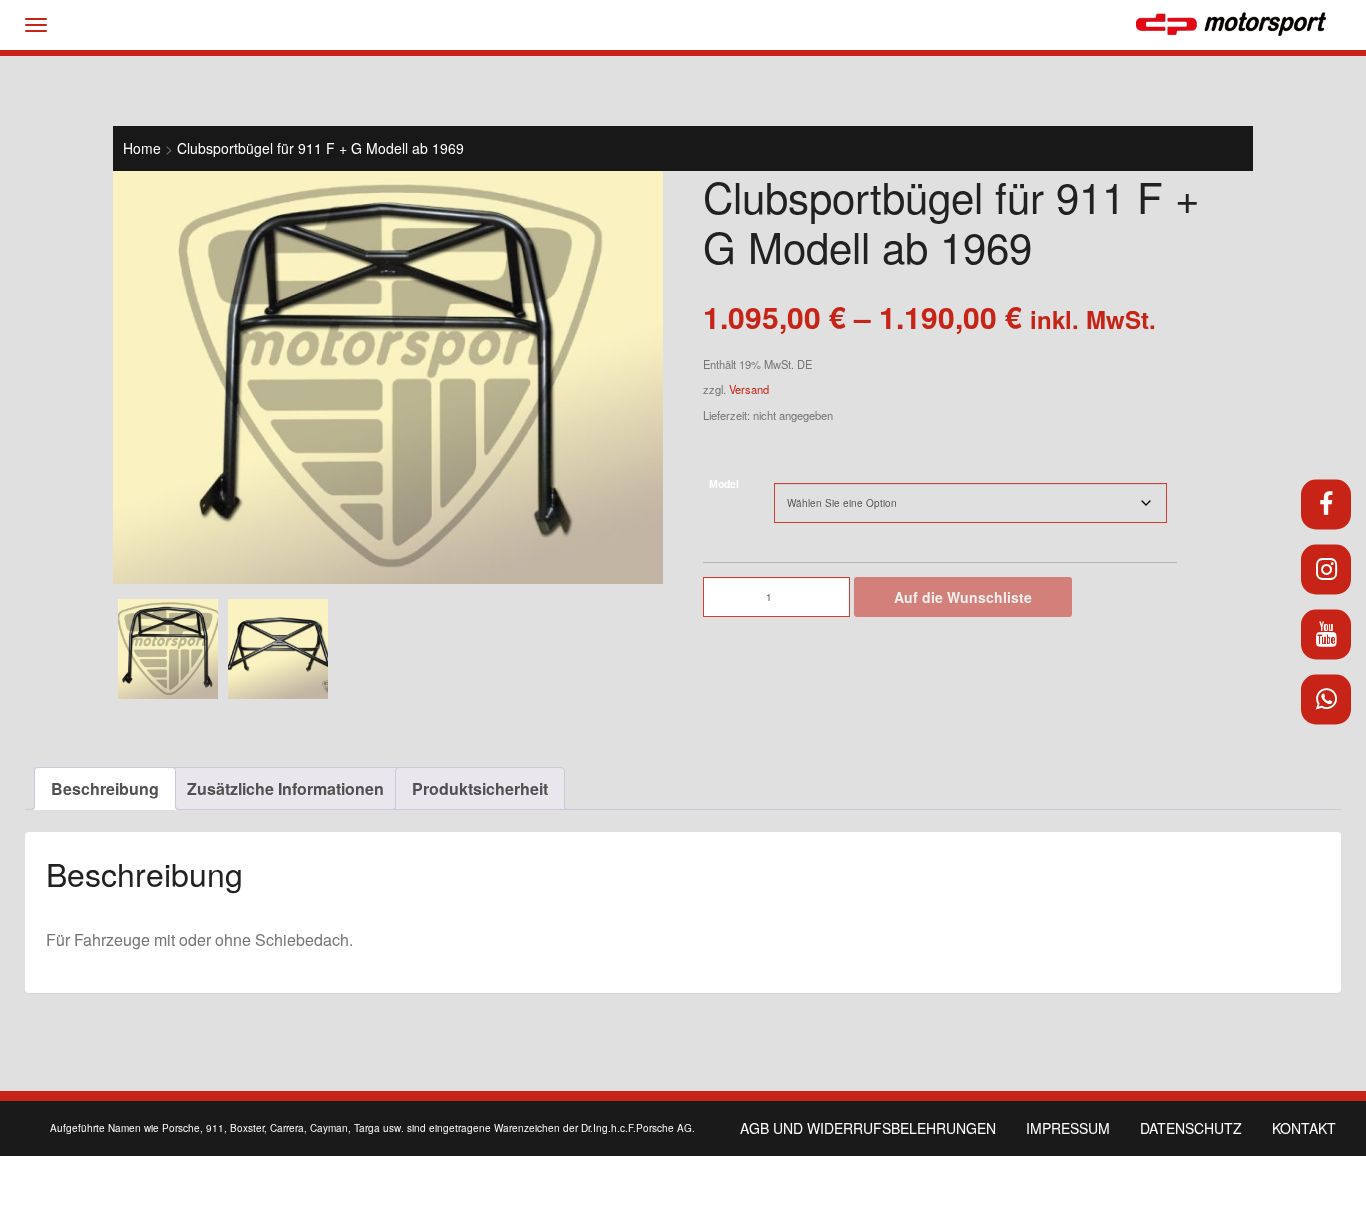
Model (724, 483)
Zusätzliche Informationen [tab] (285, 788)
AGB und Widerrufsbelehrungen (868, 1128)
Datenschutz (1191, 1128)
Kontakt (1304, 1128)
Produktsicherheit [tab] (480, 788)
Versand (749, 389)
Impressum (1068, 1128)
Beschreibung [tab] (105, 788)
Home (142, 148)
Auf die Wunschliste (963, 597)
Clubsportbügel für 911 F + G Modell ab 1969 (320, 148)
